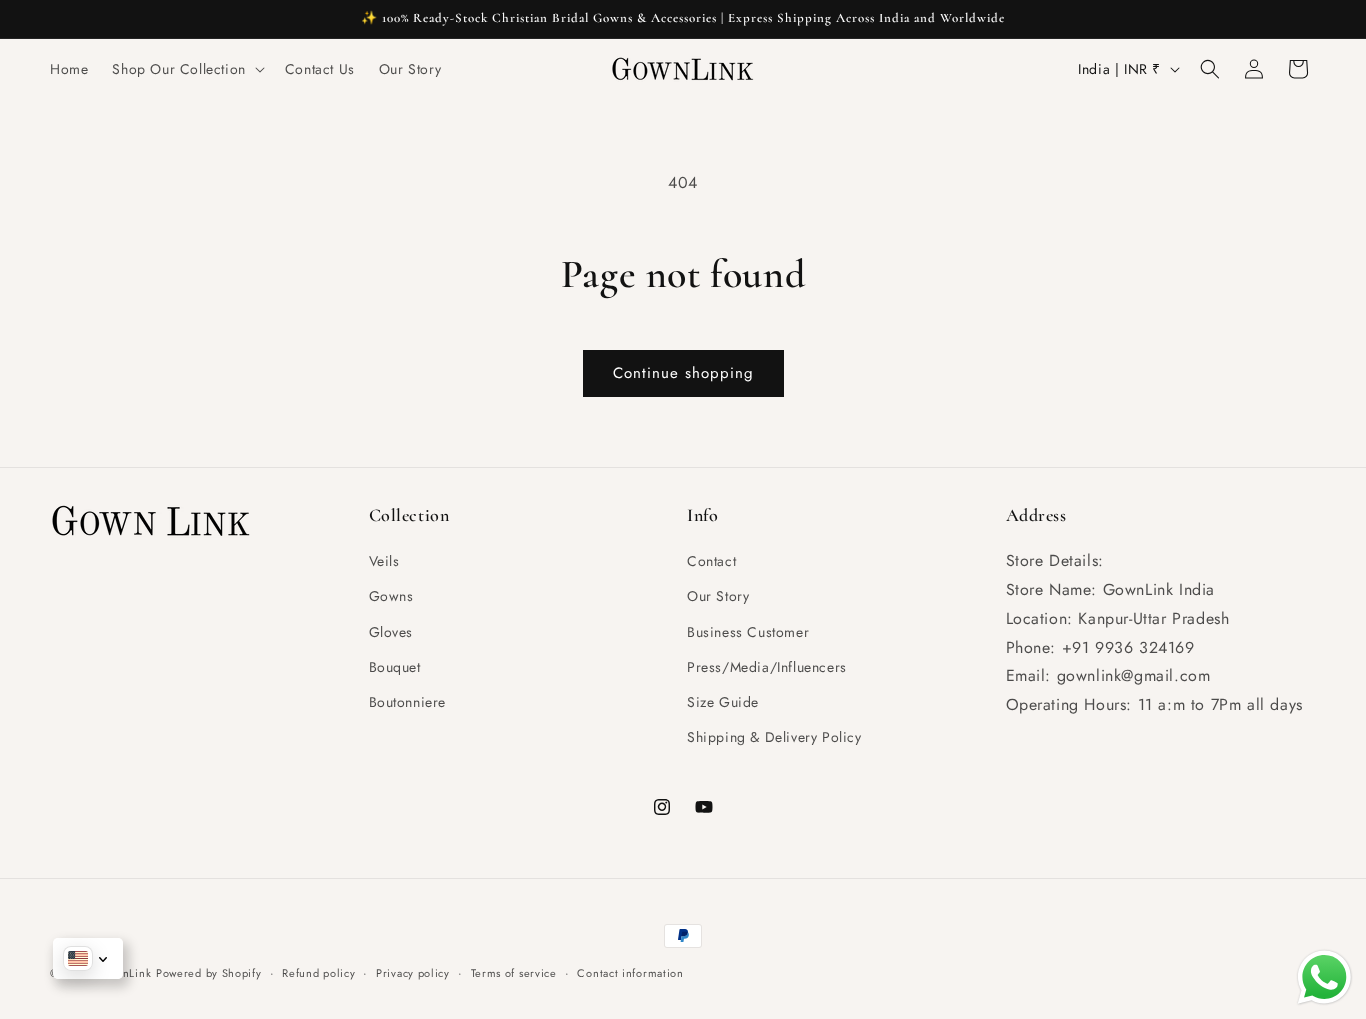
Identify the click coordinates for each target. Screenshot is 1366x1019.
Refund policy (318, 972)
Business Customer (748, 632)
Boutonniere (408, 702)
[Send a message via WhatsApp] (1324, 977)
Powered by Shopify (209, 973)
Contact (711, 561)
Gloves (391, 632)
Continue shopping (683, 373)
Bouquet (395, 667)
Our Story (718, 597)
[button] (186, 69)
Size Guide (723, 702)
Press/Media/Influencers (767, 667)
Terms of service (514, 972)
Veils (384, 561)
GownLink (125, 973)
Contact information (630, 972)
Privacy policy (413, 972)
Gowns (391, 597)
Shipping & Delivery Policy (774, 737)
